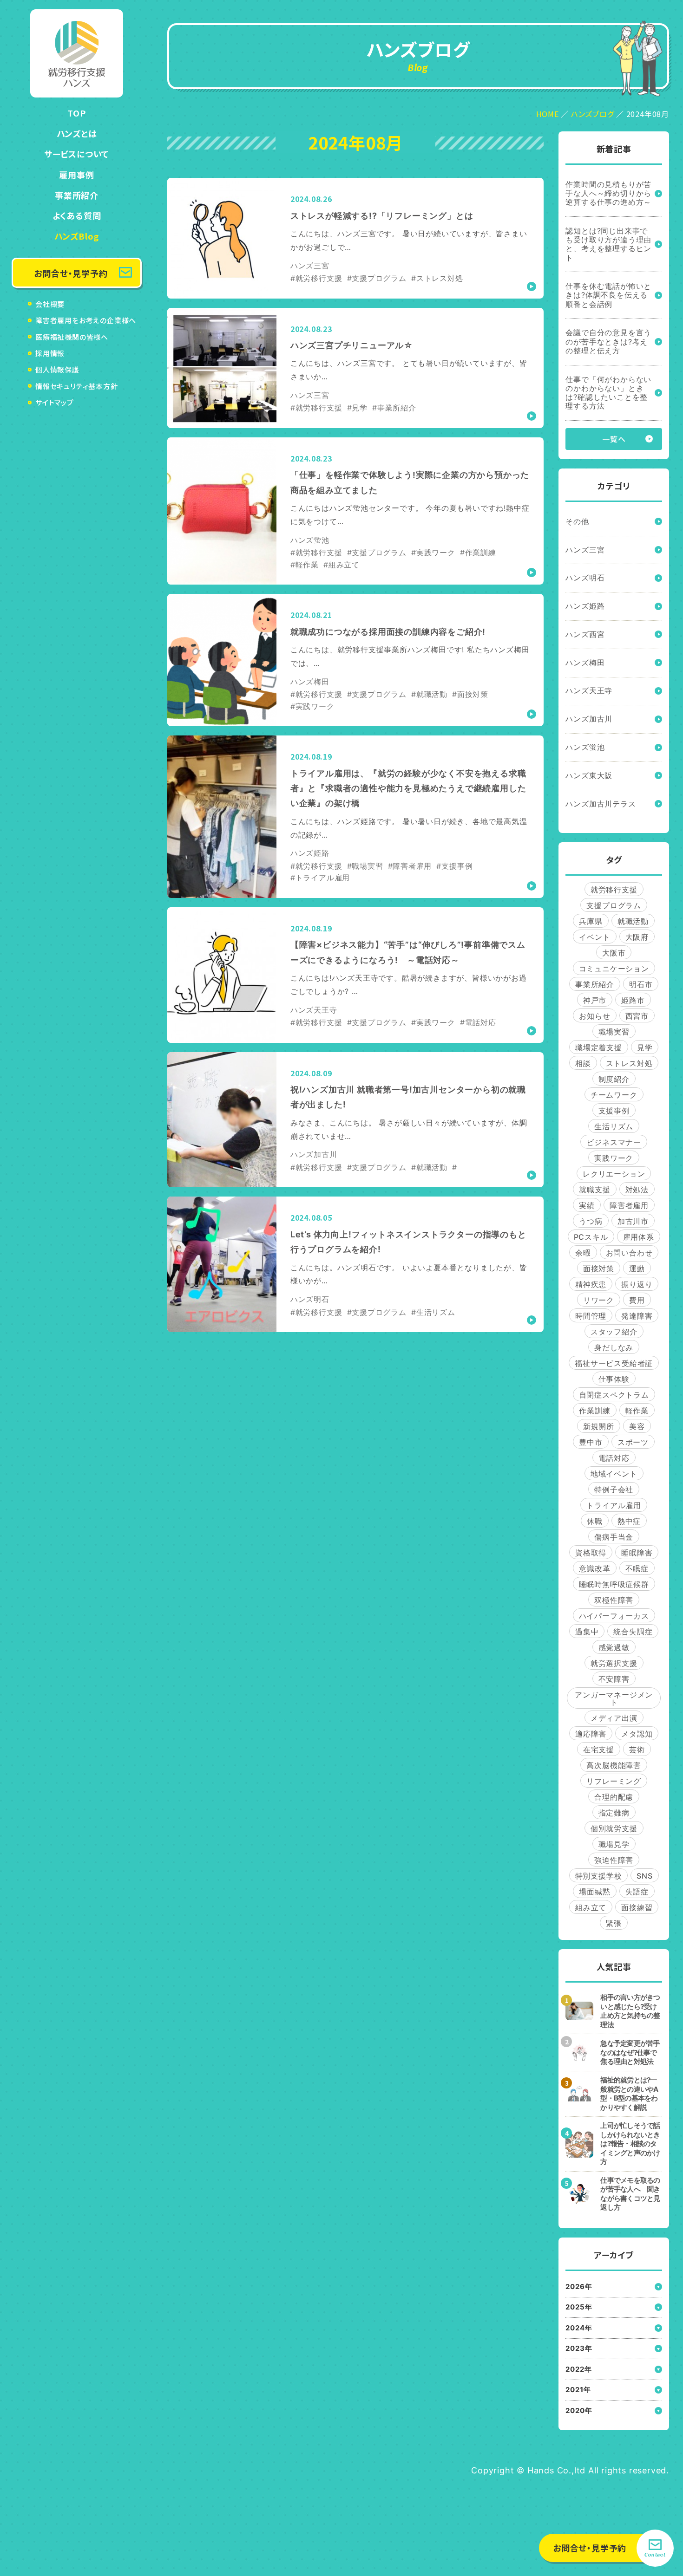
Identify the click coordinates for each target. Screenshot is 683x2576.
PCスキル (591, 1237)
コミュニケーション (614, 969)
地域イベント (614, 1474)
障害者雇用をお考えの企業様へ (86, 320)
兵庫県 (591, 921)
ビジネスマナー (614, 1142)
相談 (583, 1063)
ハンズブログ (593, 114)
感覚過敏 (614, 1647)
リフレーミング (614, 1781)
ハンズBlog (77, 236)
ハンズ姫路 (585, 606)
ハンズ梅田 (585, 663)
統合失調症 (633, 1632)
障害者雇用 (629, 1205)
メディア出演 (614, 1718)
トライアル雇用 (614, 1505)
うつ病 (591, 1221)
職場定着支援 (599, 1047)
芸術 (637, 1750)
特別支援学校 (599, 1876)
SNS (644, 1876)
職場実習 (614, 1032)
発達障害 (637, 1316)
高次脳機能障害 (614, 1765)
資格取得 (591, 1553)
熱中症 (629, 1521)
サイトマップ (55, 402)
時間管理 (591, 1316)
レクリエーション (614, 1174)
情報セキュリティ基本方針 (77, 386)
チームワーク (614, 1095)
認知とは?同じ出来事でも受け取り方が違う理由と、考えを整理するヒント (608, 244)
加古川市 (633, 1221)
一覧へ (614, 439)
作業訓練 (594, 1411)
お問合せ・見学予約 (71, 273)
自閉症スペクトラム (614, 1395)
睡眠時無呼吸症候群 (614, 1584)
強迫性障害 (614, 1860)
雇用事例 (76, 175)
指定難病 (614, 1813)
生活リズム (614, 1126)
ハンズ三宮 (585, 550)
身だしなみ (614, 1347)
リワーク (599, 1300)
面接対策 (599, 1268)
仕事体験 (614, 1379)
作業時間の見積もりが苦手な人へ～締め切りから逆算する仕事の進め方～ (608, 193)
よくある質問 (77, 215)
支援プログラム (614, 905)
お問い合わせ (629, 1253)
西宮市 (637, 1016)
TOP (76, 113)
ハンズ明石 (585, 578)
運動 (637, 1268)
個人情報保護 (57, 369)
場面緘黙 (594, 1892)
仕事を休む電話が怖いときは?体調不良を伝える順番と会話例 (608, 295)
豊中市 (591, 1442)
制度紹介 (614, 1079)
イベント (594, 937)
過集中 (587, 1632)
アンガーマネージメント (614, 1698)
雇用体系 (639, 1237)
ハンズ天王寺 (589, 690)
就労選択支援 (614, 1663)
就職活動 (633, 921)
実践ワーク (614, 1158)
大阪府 (637, 937)
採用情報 (50, 353)
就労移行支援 (614, 890)
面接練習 (637, 1907)
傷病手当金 (614, 1537)
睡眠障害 (637, 1553)
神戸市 (595, 1000)
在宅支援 (599, 1750)
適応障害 (591, 1734)
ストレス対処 (629, 1063)
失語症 (637, 1892)
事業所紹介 (77, 195)
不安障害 (614, 1679)
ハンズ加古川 (589, 719)
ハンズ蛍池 (585, 747)
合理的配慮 (614, 1797)
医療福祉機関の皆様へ (72, 337)
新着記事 (614, 149)
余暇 (583, 1253)
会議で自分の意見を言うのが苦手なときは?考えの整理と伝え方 (608, 341)
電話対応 (614, 1458)
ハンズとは (77, 133)
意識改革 (594, 1568)
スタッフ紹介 (614, 1332)
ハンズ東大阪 (589, 775)
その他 (577, 521)
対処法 (637, 1190)
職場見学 (614, 1844)
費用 (637, 1300)
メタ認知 (637, 1734)
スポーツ (633, 1442)
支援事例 (614, 1111)
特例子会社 (614, 1490)
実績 (587, 1205)
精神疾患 (591, 1284)
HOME (548, 114)
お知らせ (594, 1016)
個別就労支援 (614, 1828)
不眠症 (637, 1568)
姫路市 (633, 1000)
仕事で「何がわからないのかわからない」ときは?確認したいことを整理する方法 (608, 393)
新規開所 (599, 1426)
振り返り (637, 1284)
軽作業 (637, 1411)
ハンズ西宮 (585, 634)
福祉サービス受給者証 (614, 1363)
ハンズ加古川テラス (601, 804)
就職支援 (594, 1190)
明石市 (641, 984)
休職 (595, 1521)
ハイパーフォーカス (614, 1616)
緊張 (614, 1923)
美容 (637, 1426)
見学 (645, 1047)
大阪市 (614, 953)
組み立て (591, 1907)
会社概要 (50, 304)
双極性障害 (614, 1600)
